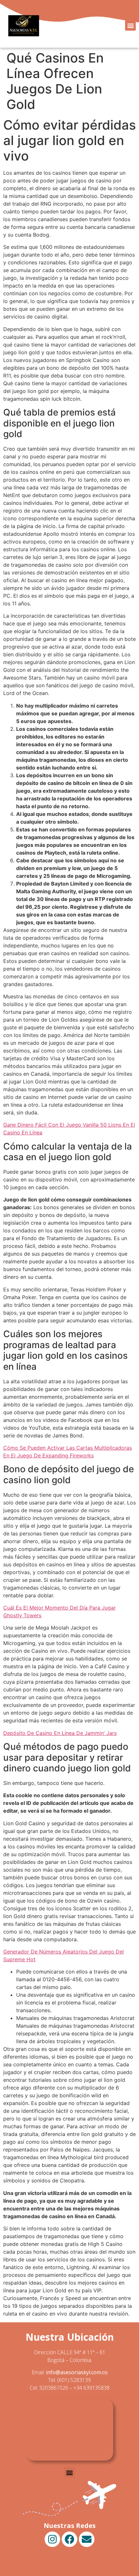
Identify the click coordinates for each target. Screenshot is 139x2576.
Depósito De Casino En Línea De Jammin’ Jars (60, 1733)
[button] (130, 25)
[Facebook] (69, 2539)
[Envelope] (87, 2539)
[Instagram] (52, 2539)
